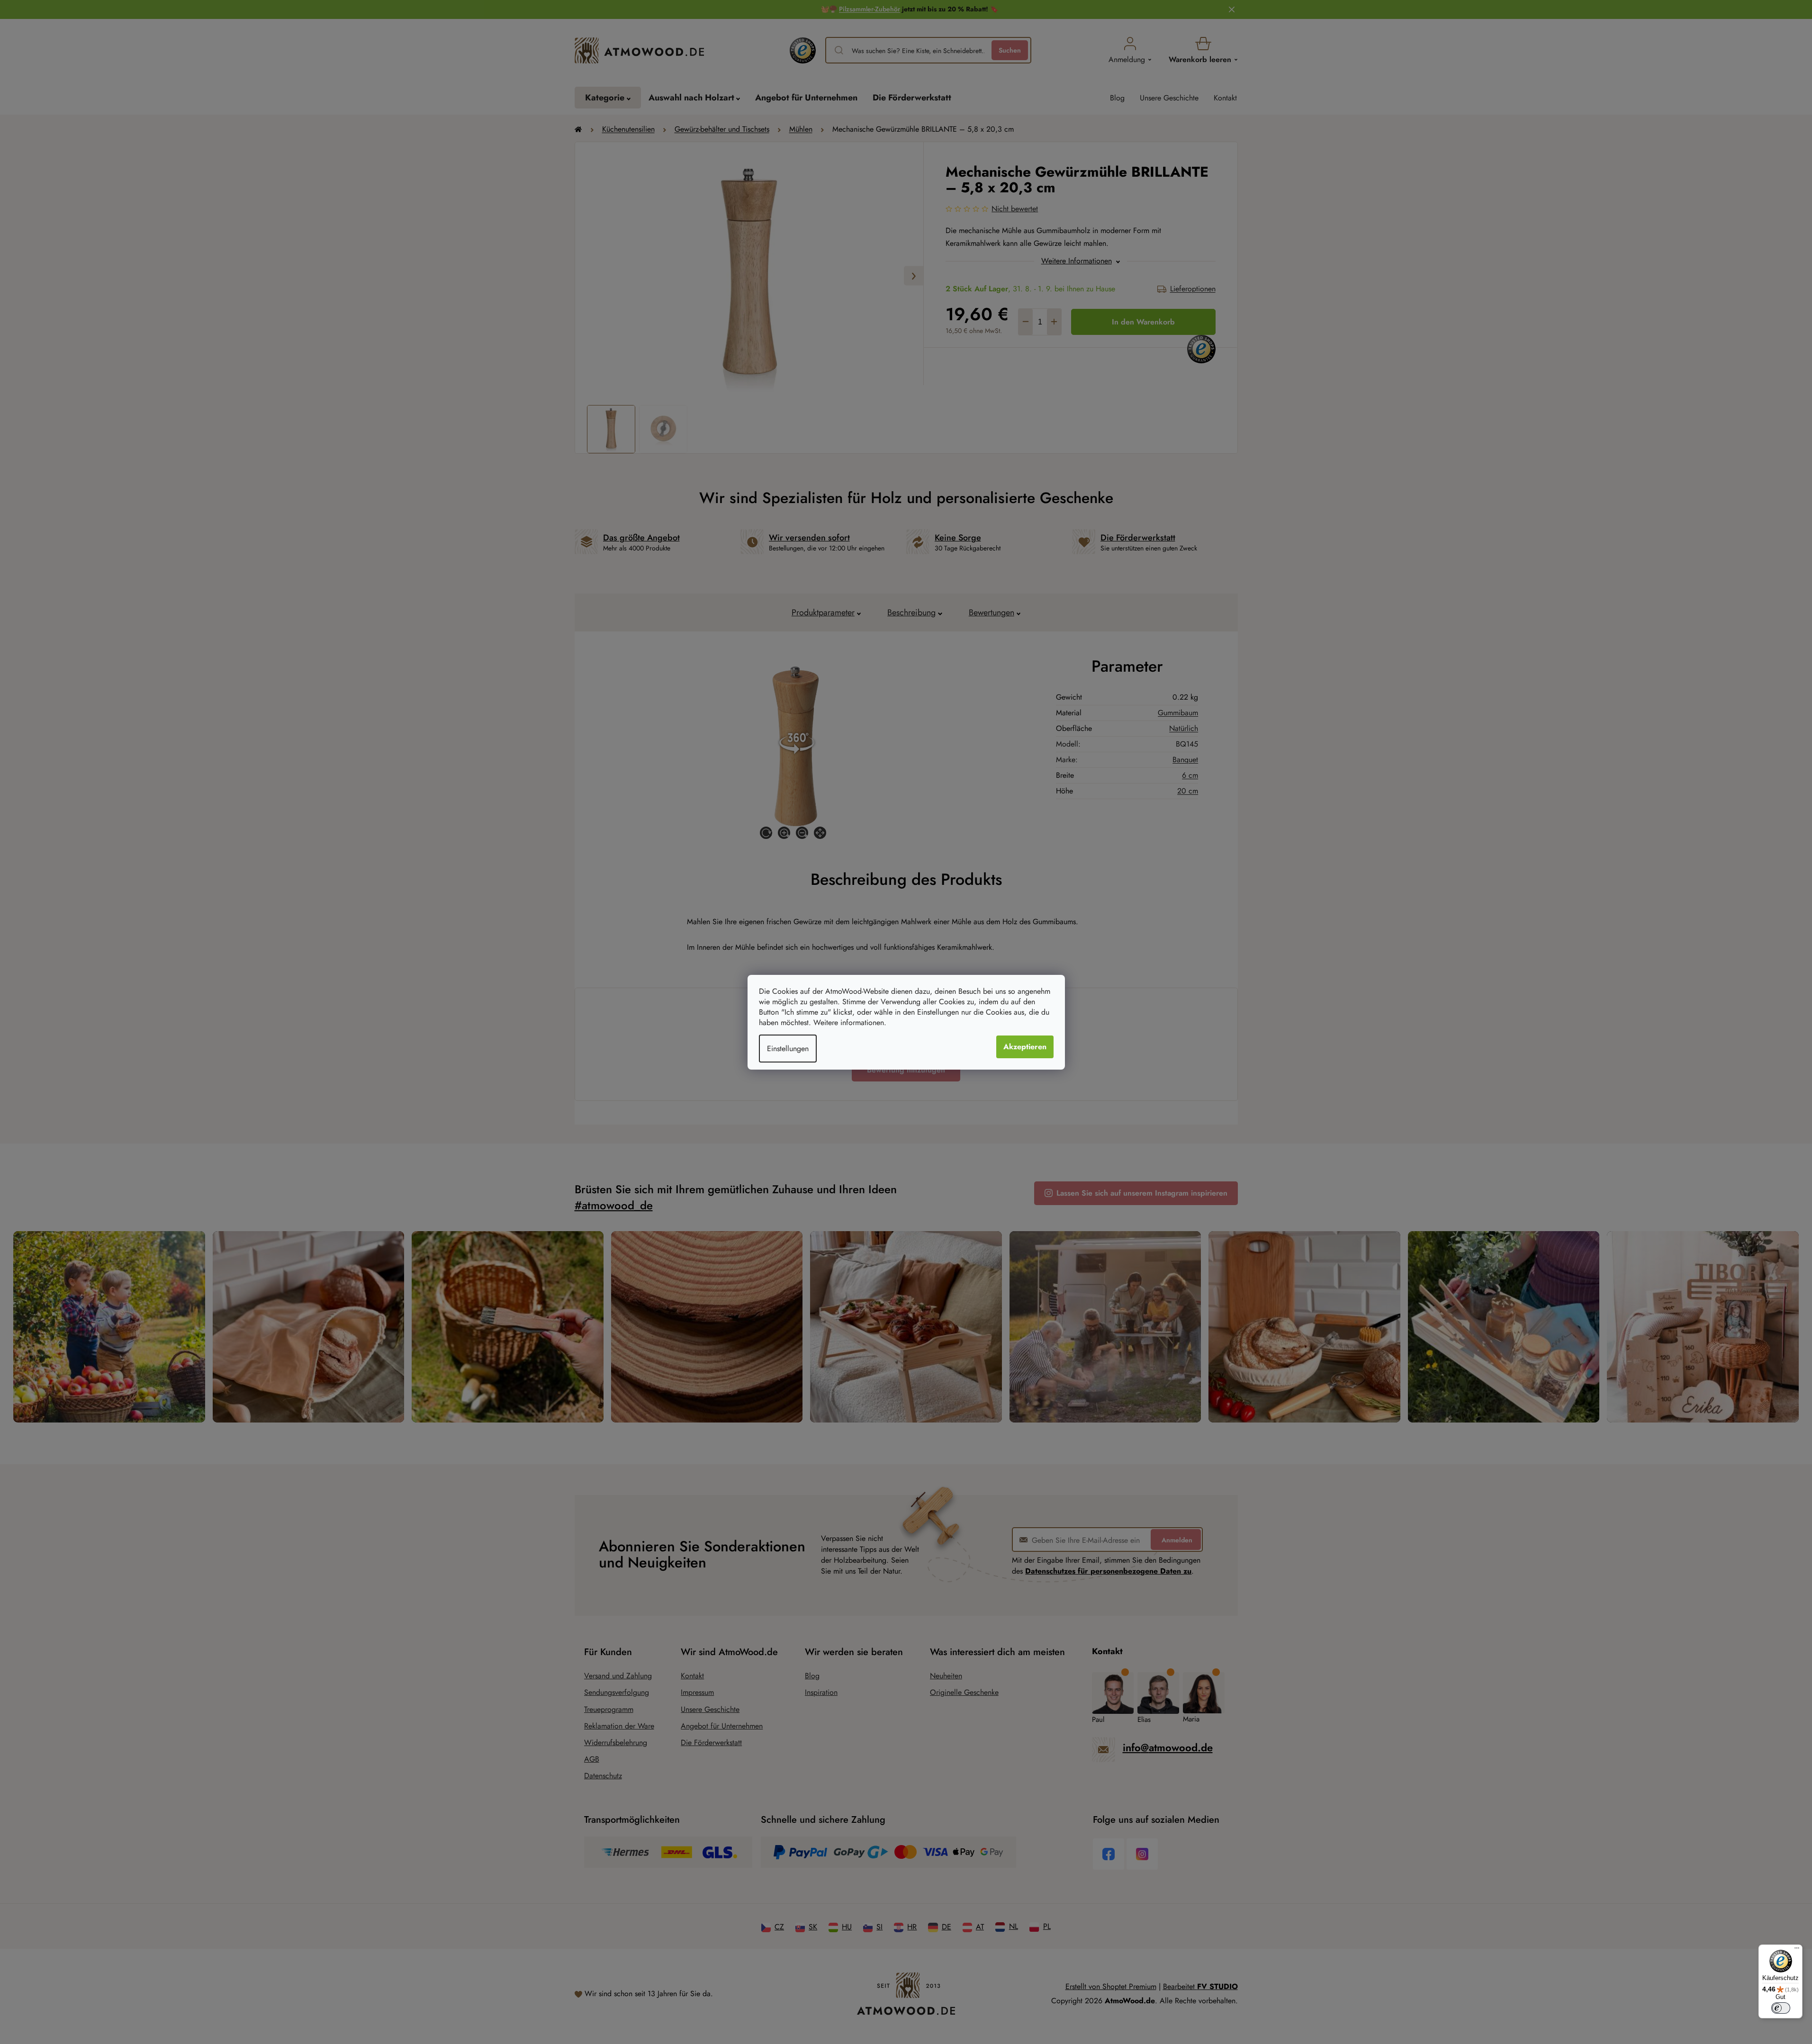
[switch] (1781, 2008)
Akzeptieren (1025, 1047)
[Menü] (1797, 1950)
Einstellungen (788, 1049)
